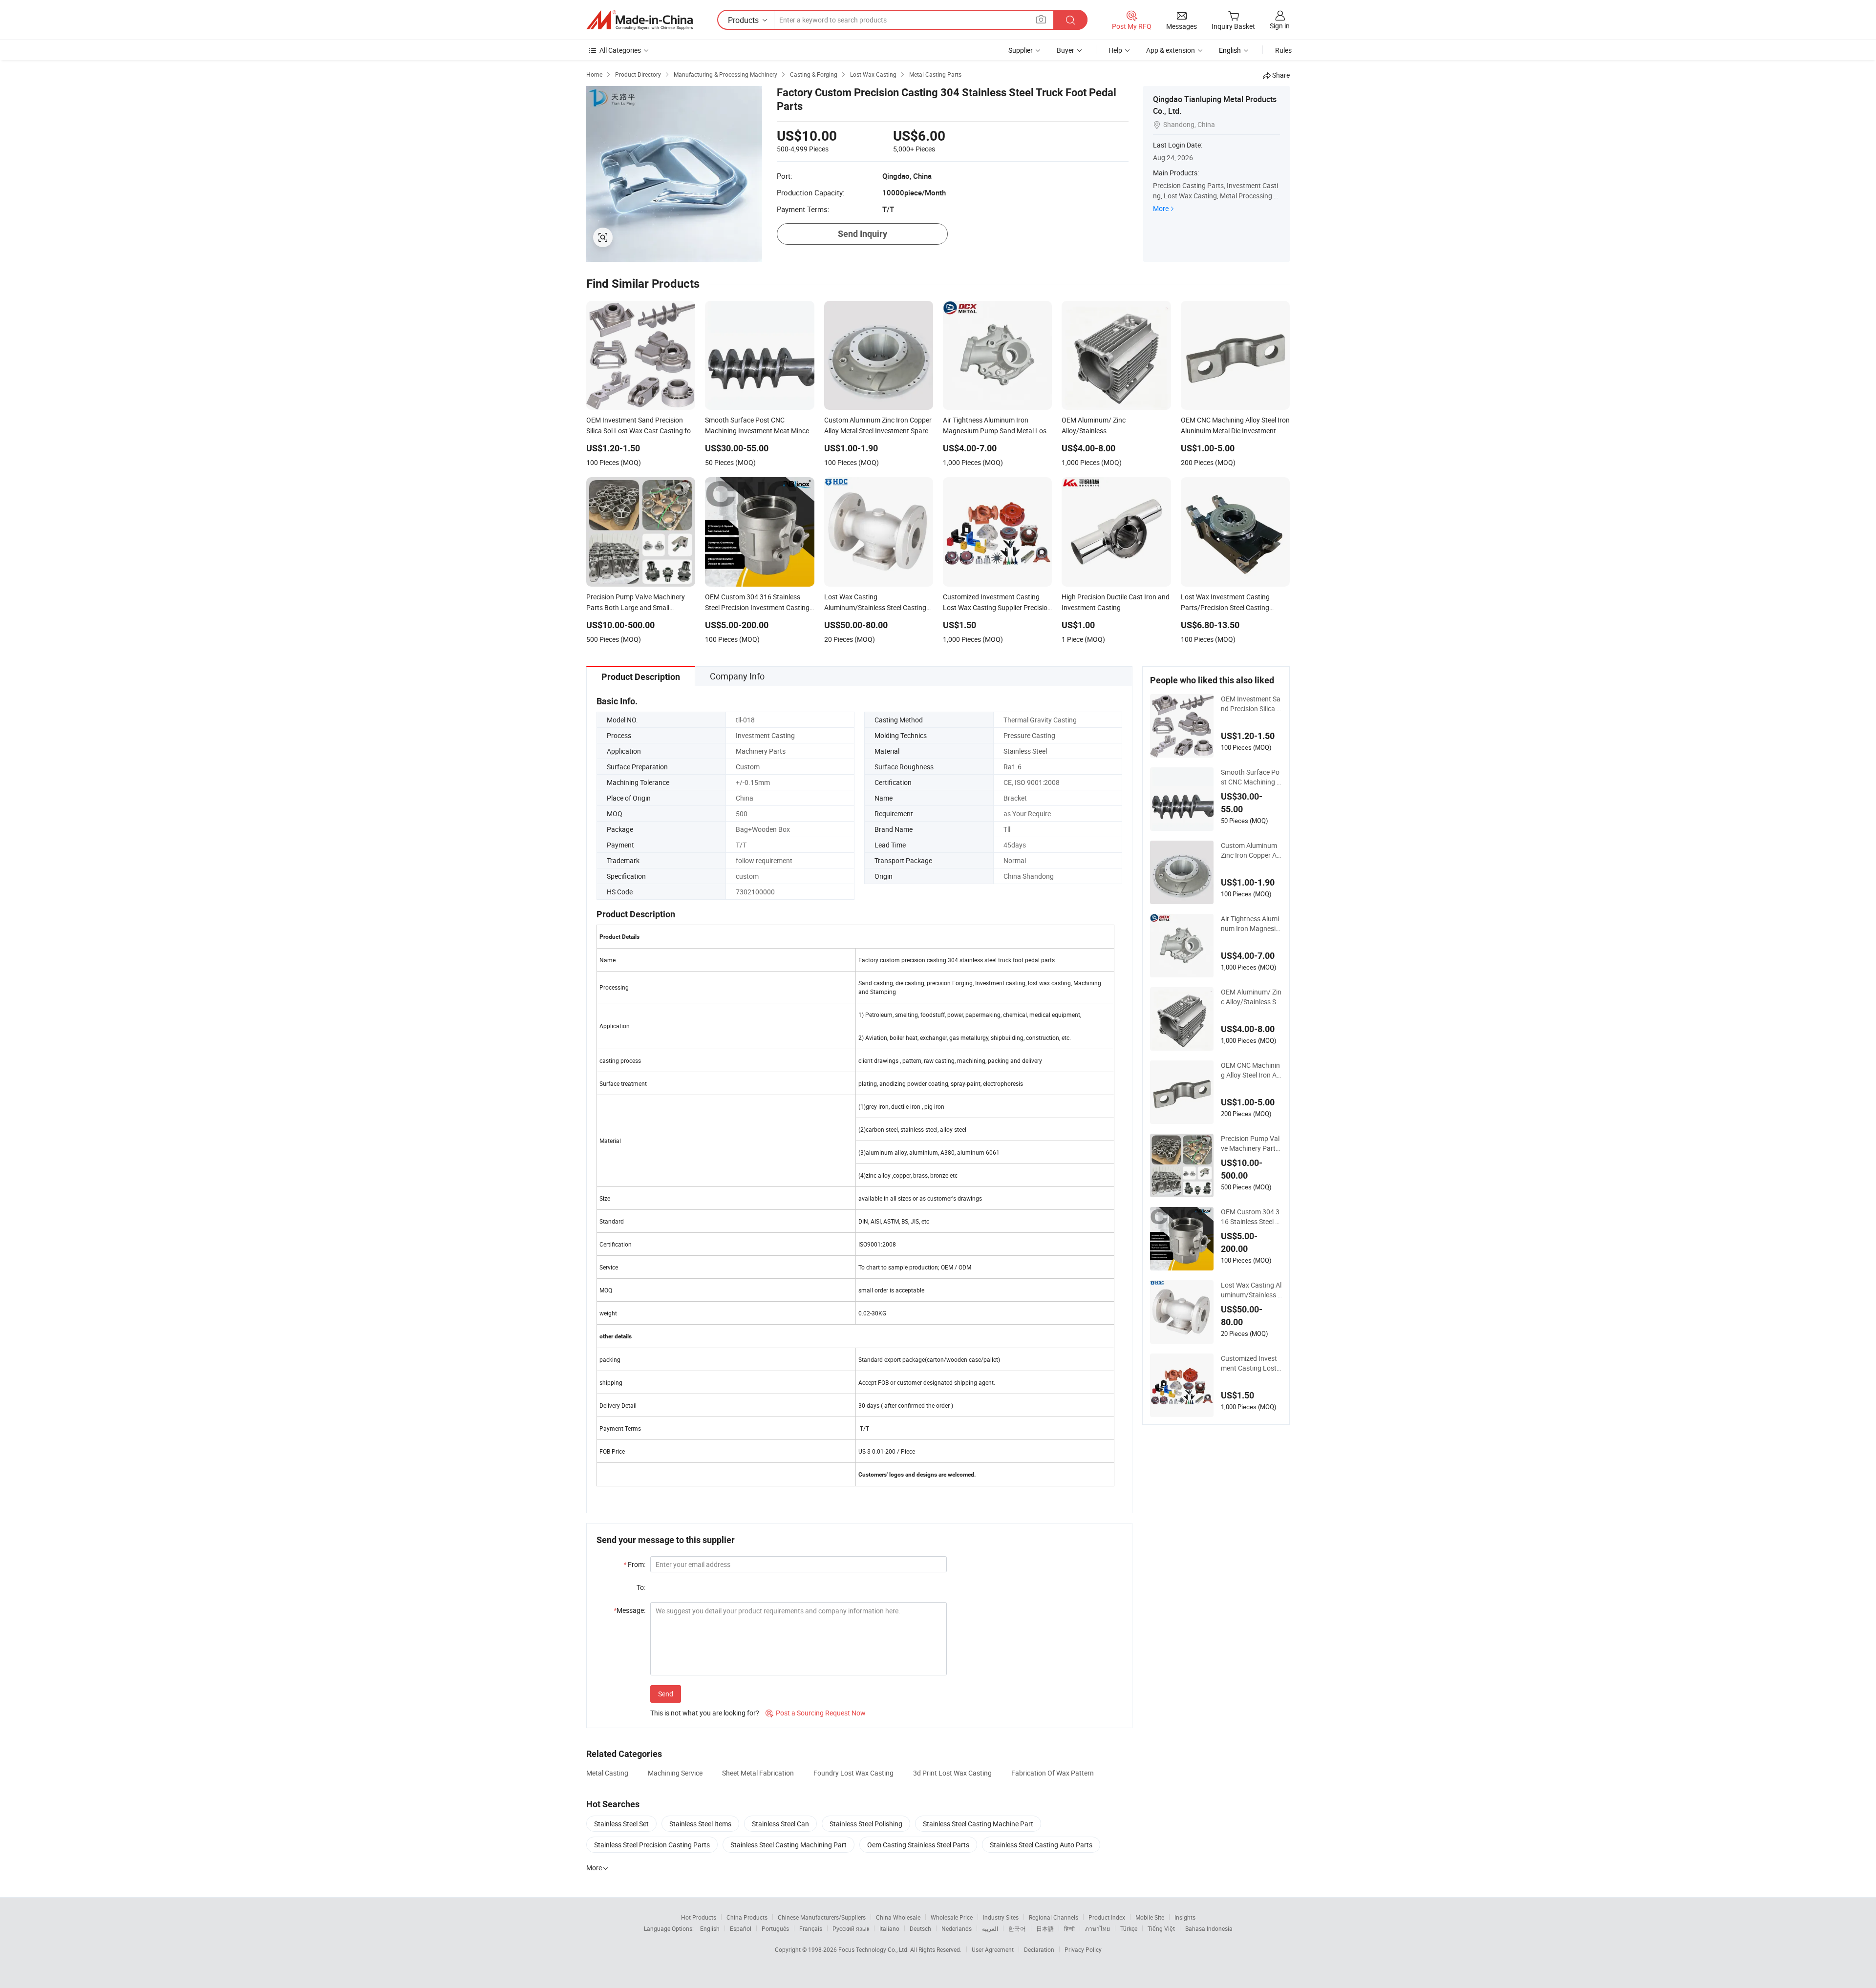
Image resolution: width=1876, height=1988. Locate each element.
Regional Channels (1054, 1917)
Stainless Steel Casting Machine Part (978, 1824)
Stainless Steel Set (621, 1824)
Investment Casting (765, 735)
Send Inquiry (863, 234)
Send (666, 1694)
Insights (1185, 1917)
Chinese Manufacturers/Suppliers (822, 1917)
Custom (748, 767)
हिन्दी (1069, 1928)
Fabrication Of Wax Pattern (1053, 1773)
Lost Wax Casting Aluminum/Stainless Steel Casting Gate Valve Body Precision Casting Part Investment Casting (1251, 1290)
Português (775, 1928)
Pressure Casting (1029, 735)
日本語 (1045, 1928)
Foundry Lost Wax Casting (853, 1773)
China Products (747, 1917)
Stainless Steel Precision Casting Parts (652, 1845)
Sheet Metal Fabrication (758, 1773)
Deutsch (920, 1928)
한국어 (1017, 1928)
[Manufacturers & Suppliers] (640, 20)
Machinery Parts (761, 751)
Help (1115, 50)
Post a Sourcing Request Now (816, 1713)
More (1161, 208)
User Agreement (993, 1949)
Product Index (1107, 1917)
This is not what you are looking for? (705, 1713)
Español (741, 1928)
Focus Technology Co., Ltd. (874, 1949)
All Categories (620, 50)
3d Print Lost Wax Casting (952, 1773)
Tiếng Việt (1161, 1928)
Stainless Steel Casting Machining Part (789, 1845)
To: (641, 1587)
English (710, 1928)
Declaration (1039, 1949)
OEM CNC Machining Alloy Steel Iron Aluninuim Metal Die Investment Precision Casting (1251, 1070)
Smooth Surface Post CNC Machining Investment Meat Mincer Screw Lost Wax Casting (1251, 777)
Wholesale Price (952, 1917)
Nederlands (957, 1928)
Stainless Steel (1025, 751)
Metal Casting (607, 1773)
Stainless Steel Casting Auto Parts (1041, 1845)
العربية (990, 1928)
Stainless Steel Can (780, 1824)
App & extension (1171, 50)
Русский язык (851, 1928)
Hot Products (699, 1917)
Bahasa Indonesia (1209, 1928)
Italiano (889, 1928)
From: (634, 1564)
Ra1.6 (1013, 767)
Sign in (1280, 26)
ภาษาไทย (1098, 1928)
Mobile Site (1150, 1917)
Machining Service (675, 1773)
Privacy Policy (1083, 1949)
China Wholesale (898, 1917)
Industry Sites (1001, 1917)
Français (811, 1928)
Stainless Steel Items (700, 1824)
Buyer (1066, 50)
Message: (629, 1610)
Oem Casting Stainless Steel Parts (918, 1845)
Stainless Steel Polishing (866, 1824)
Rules (1283, 50)
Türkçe (1129, 1928)
